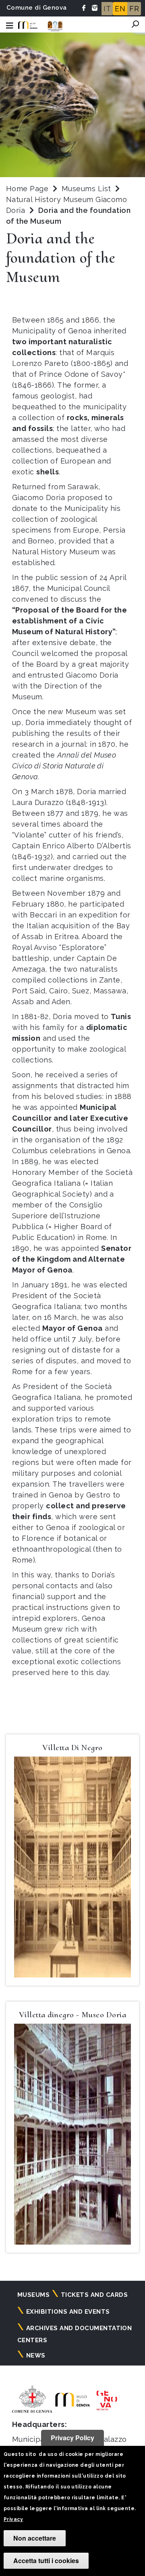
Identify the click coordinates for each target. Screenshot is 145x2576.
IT (107, 9)
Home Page (27, 189)
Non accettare (35, 2538)
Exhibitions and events (68, 2312)
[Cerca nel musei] (135, 24)
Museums (33, 2295)
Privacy (13, 2519)
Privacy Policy (72, 2438)
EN (120, 9)
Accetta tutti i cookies (46, 2561)
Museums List (86, 189)
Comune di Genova (37, 8)
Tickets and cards (94, 2295)
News (36, 2355)
